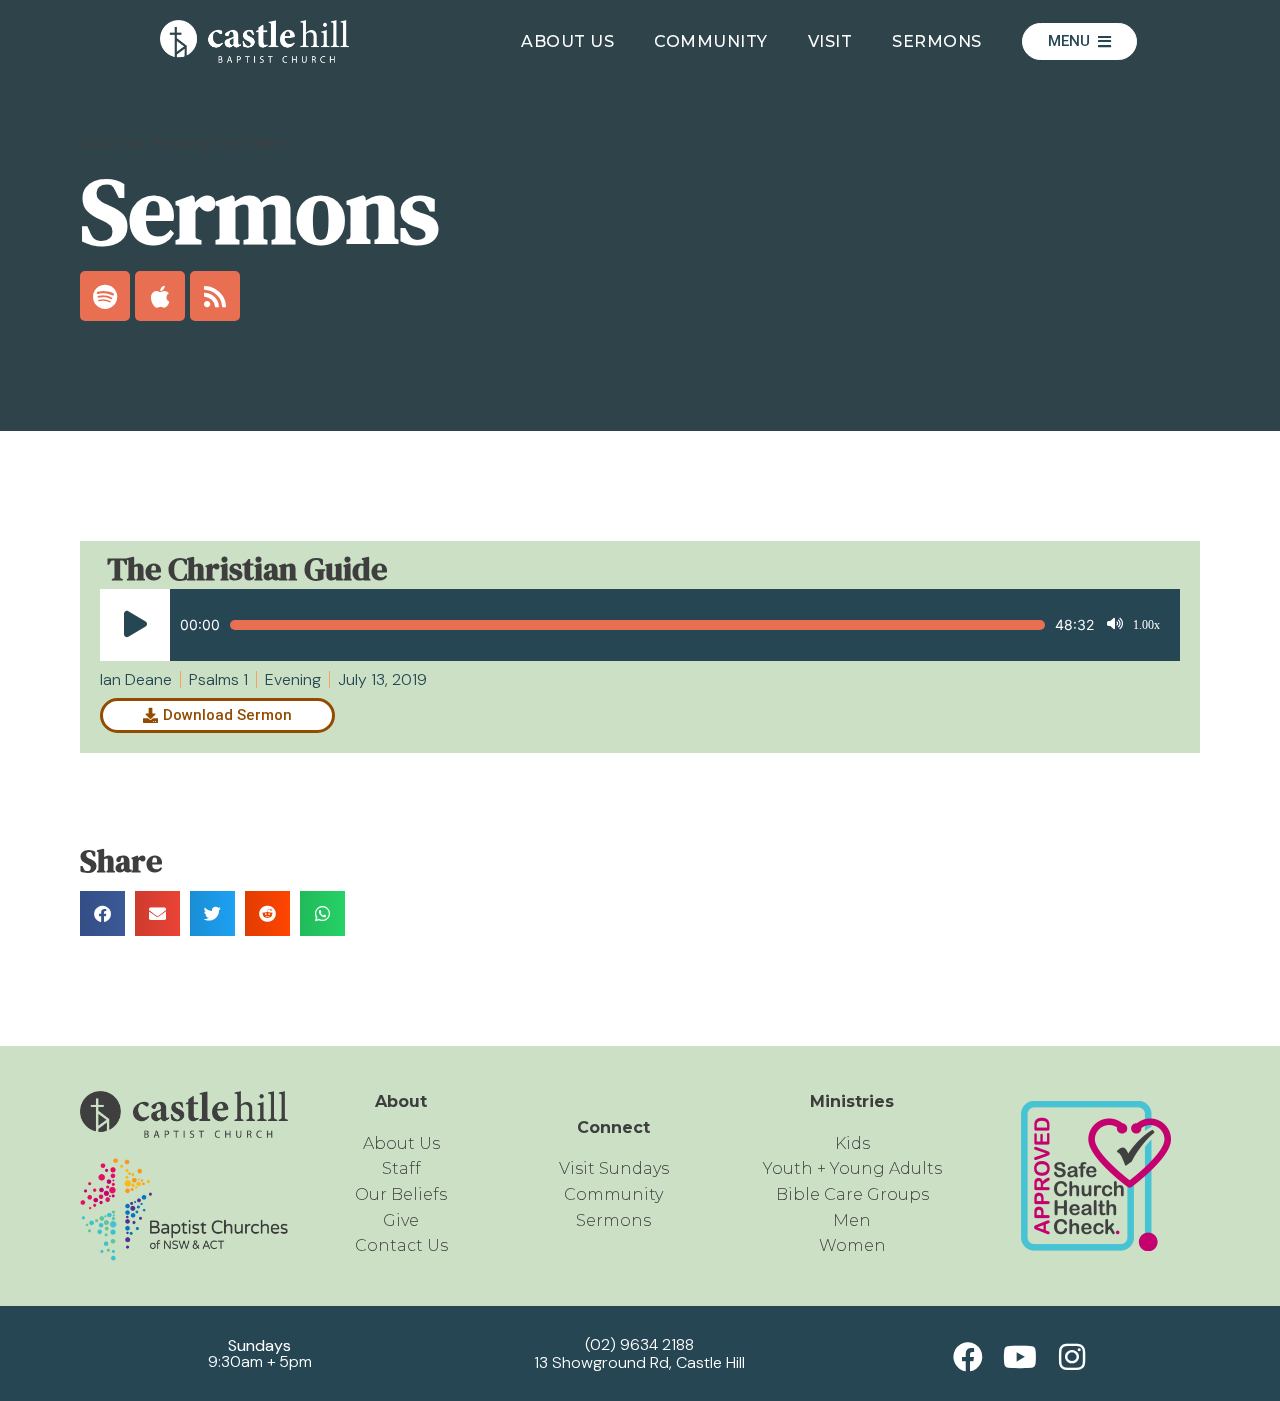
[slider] (637, 625)
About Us (567, 41)
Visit (830, 41)
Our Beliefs (401, 1194)
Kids (852, 1143)
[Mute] (1115, 625)
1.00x (1146, 625)
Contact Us (401, 1245)
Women (852, 1245)
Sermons (937, 41)
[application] (630, 625)
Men (852, 1220)
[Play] (135, 625)
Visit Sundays (614, 1168)
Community (711, 41)
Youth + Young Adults (852, 1168)
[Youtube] (1020, 1357)
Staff (401, 1168)
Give (401, 1220)
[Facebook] (968, 1357)
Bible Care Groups (852, 1194)
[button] (102, 913)
